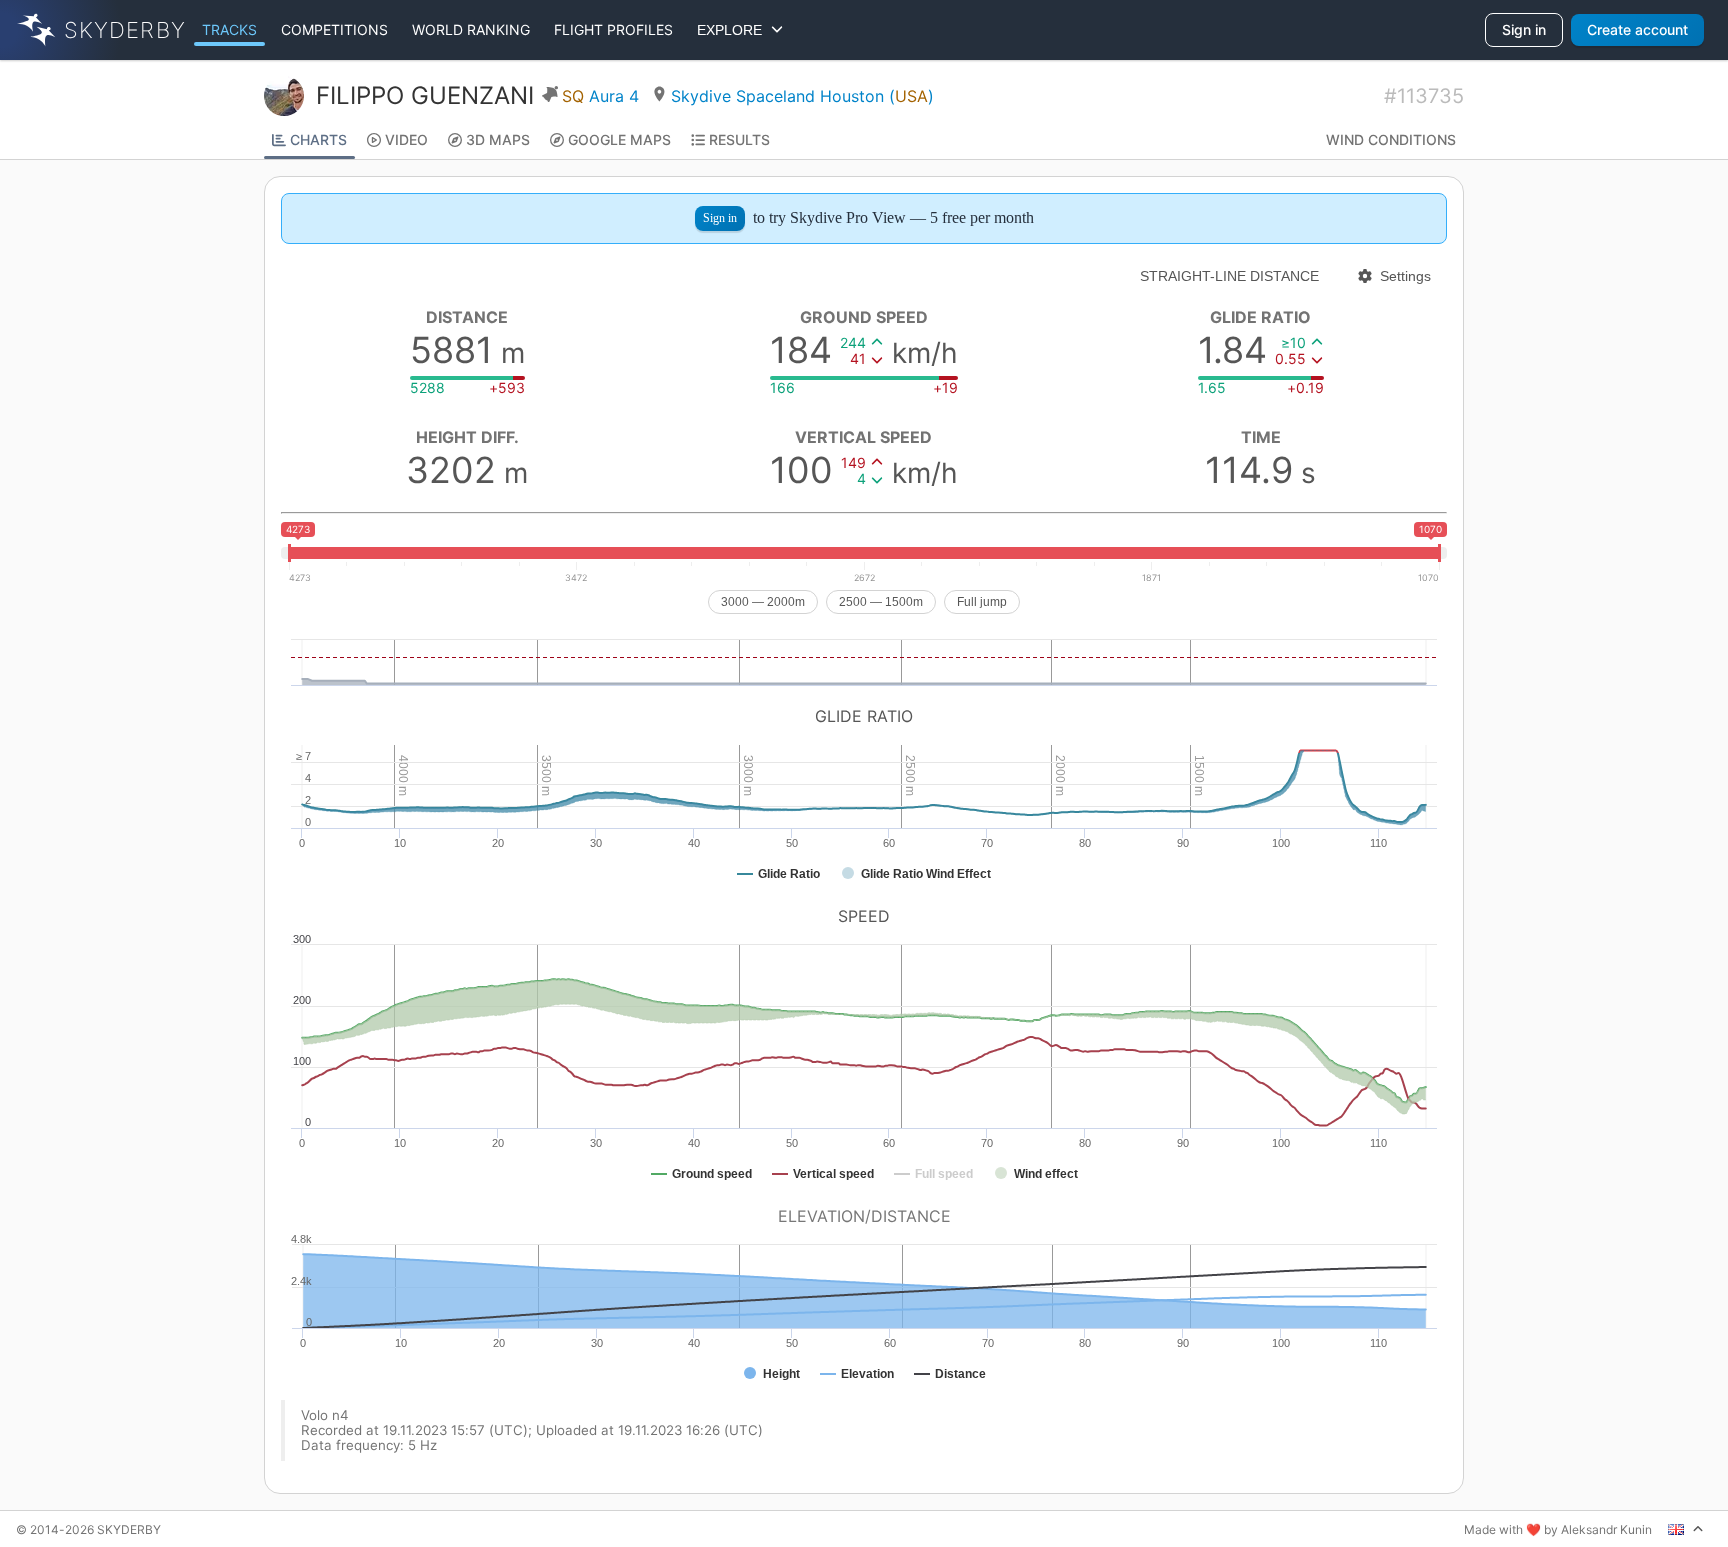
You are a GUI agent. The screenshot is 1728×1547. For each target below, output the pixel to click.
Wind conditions (1391, 139)
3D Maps (498, 139)
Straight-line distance (1229, 276)
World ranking (471, 29)
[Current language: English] (1686, 1529)
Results (739, 139)
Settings (1405, 276)
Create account (1637, 29)
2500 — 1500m (881, 602)
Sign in (1524, 29)
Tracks (229, 29)
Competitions (334, 29)
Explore (733, 30)
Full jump (982, 602)
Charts (318, 139)
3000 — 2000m (763, 602)
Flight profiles (613, 29)
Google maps (619, 139)
